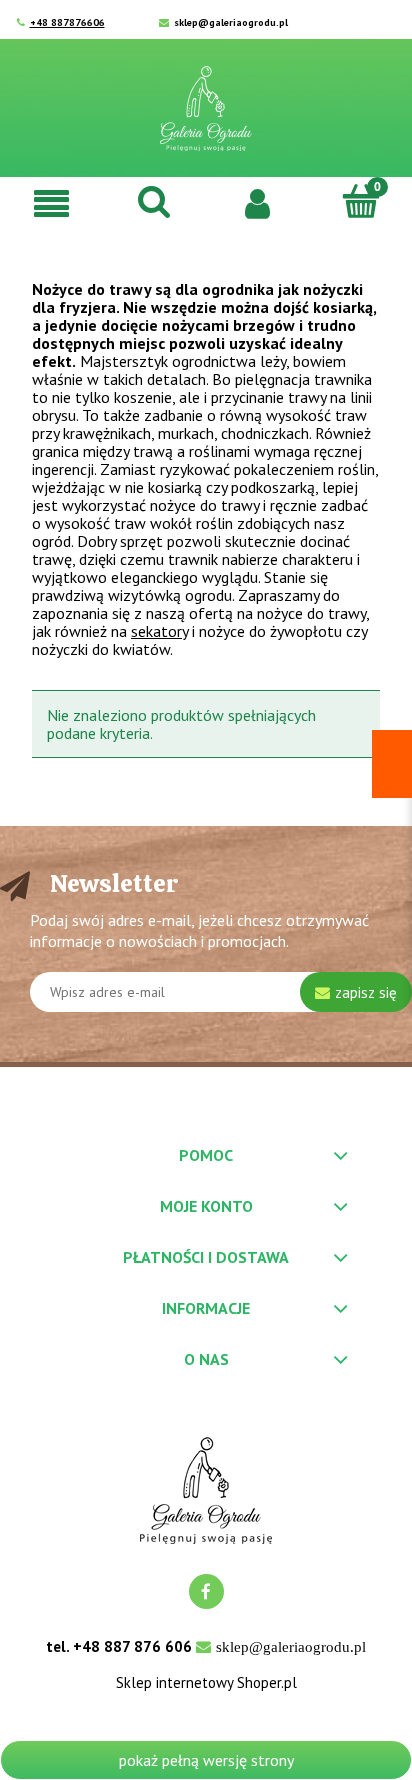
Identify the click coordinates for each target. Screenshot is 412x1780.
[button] (51, 202)
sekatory (159, 631)
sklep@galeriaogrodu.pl (231, 22)
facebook (206, 1591)
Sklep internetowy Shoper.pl (206, 1683)
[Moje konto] (257, 202)
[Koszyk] (360, 201)
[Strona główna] (206, 108)
